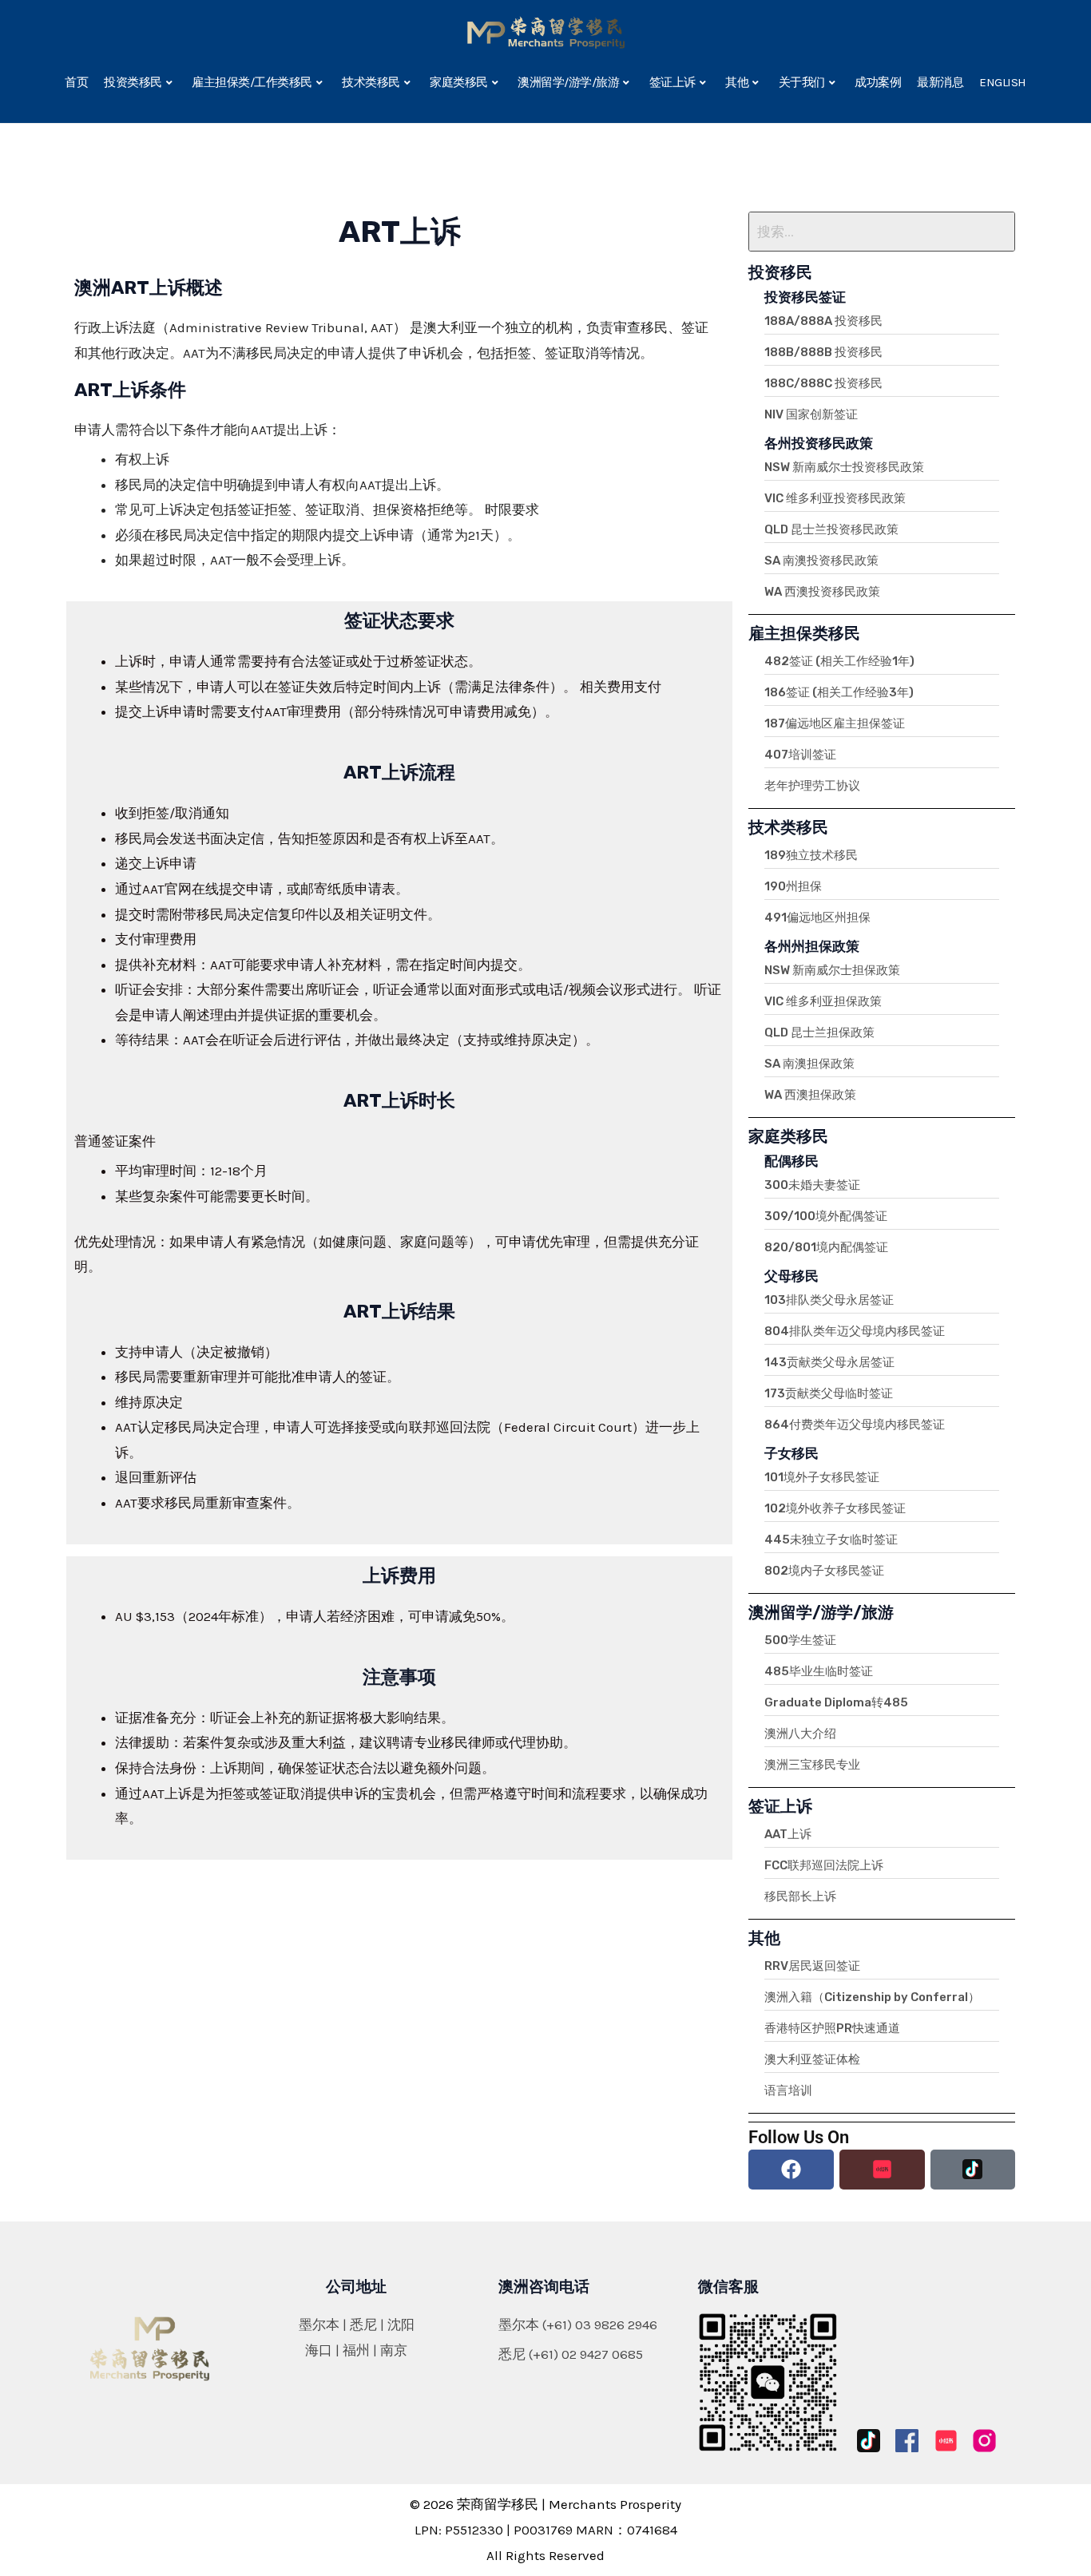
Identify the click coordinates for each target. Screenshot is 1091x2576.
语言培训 (788, 2091)
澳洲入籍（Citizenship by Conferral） (872, 1997)
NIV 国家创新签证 (811, 414)
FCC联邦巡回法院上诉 (824, 1865)
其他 (737, 82)
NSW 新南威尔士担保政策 (832, 970)
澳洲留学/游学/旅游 (568, 82)
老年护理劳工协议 (812, 786)
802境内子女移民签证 (824, 1571)
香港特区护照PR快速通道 (832, 2028)
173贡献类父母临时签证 (829, 1393)
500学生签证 (800, 1640)
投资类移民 (133, 82)
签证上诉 (672, 82)
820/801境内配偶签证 (826, 1247)
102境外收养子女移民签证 (835, 1508)
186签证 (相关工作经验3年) (839, 692)
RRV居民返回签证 (812, 1966)
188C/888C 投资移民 (823, 383)
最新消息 (940, 82)
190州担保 (793, 886)
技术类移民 (371, 82)
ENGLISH (1003, 82)
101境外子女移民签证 (822, 1477)
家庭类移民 (459, 82)
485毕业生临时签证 (819, 1671)
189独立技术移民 (811, 855)
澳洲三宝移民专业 (812, 1765)
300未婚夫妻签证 (812, 1185)
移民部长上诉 (800, 1896)
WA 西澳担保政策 (810, 1095)
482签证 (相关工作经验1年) (839, 661)
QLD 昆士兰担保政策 (819, 1032)
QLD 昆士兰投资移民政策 (831, 529)
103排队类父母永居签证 (829, 1300)
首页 (76, 82)
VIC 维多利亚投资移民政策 (835, 498)
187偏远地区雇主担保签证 (835, 723)
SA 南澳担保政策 (809, 1064)
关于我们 (802, 82)
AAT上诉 (788, 1834)
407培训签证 (800, 755)
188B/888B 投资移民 (823, 352)
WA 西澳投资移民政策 (822, 592)
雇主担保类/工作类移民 (252, 82)
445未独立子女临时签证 (831, 1540)
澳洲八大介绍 (800, 1734)
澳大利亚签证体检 (812, 2059)
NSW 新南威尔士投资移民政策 (844, 467)
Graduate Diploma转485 (836, 1702)
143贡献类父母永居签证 (829, 1362)
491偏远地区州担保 (817, 917)
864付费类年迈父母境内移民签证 (855, 1425)
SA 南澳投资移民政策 (821, 561)
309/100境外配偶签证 (826, 1216)
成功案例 (878, 82)
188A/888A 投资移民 (823, 321)
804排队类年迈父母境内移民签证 (855, 1331)
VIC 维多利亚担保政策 (823, 1001)
